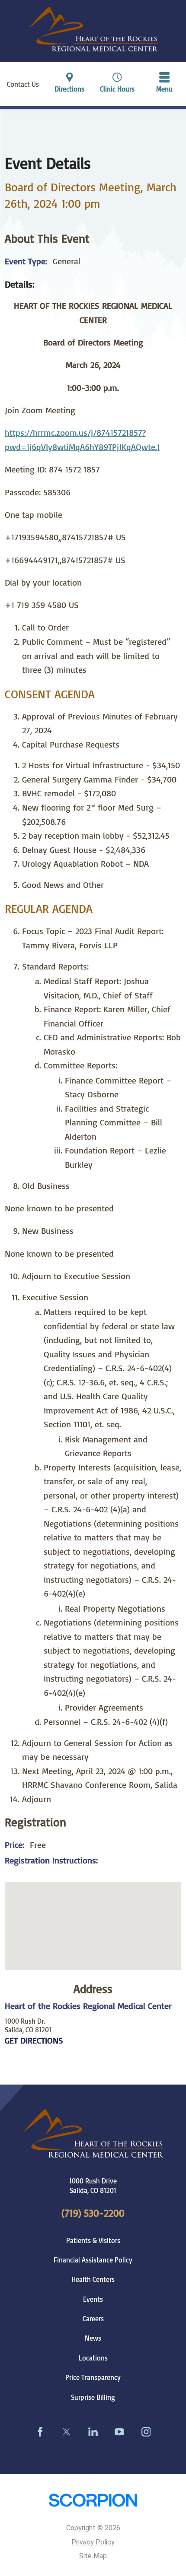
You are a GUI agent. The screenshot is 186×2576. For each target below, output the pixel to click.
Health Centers (93, 2279)
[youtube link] (120, 2432)
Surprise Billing (93, 2397)
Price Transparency (93, 2377)
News (93, 2338)
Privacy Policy (93, 2542)
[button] (165, 84)
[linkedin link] (93, 2432)
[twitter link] (66, 2432)
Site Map (93, 2556)
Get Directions (34, 2041)
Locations (93, 2358)
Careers (93, 2319)
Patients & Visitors (93, 2240)
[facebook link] (40, 2432)
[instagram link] (146, 2432)
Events (93, 2299)
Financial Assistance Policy (93, 2260)
